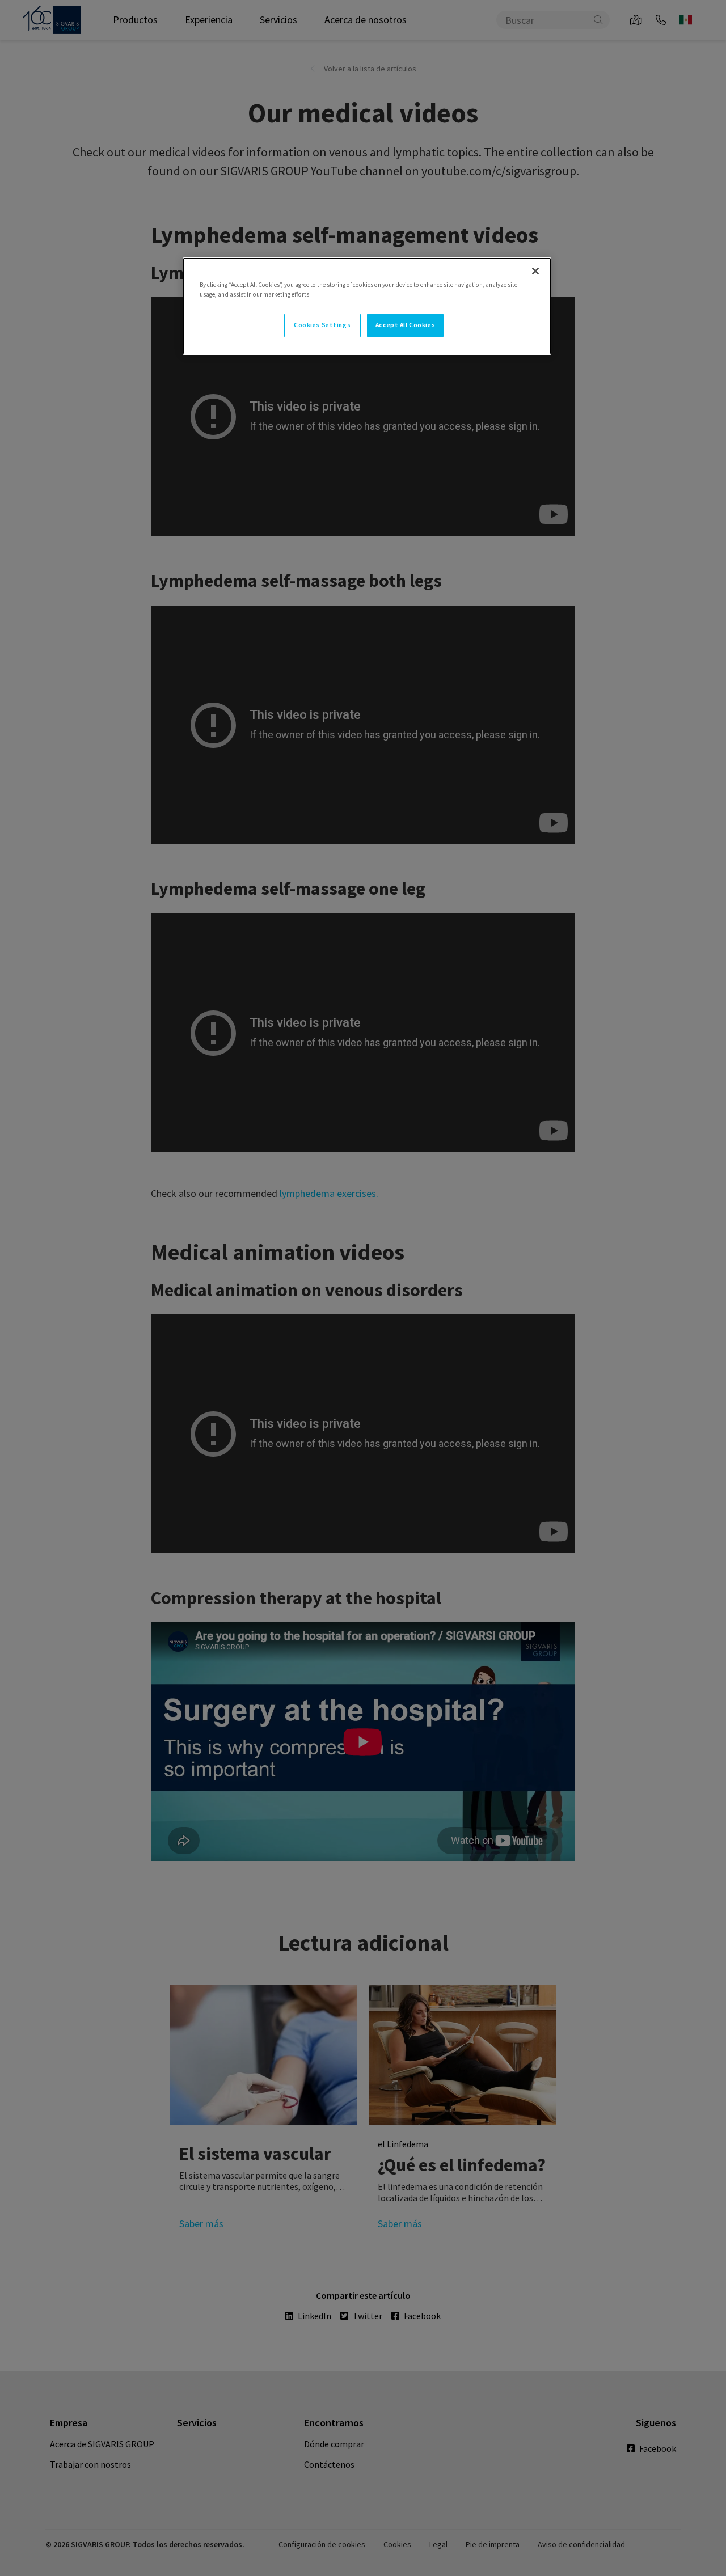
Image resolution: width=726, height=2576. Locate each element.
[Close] (535, 271)
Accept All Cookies (405, 325)
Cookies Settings (322, 325)
